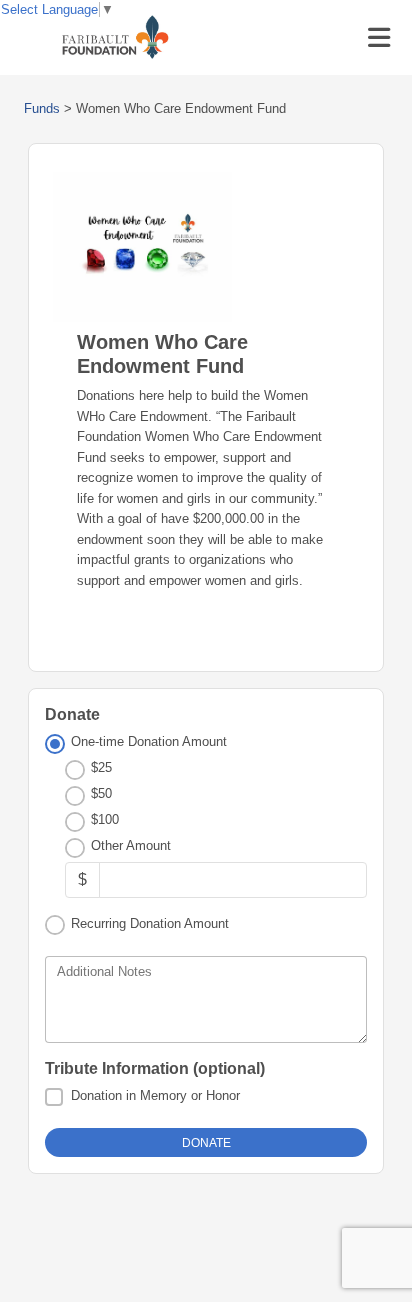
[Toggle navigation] (379, 38)
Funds (42, 108)
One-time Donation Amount (149, 741)
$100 (105, 819)
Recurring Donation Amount (150, 923)
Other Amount (131, 845)
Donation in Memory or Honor (155, 1095)
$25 (101, 767)
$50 (101, 793)
